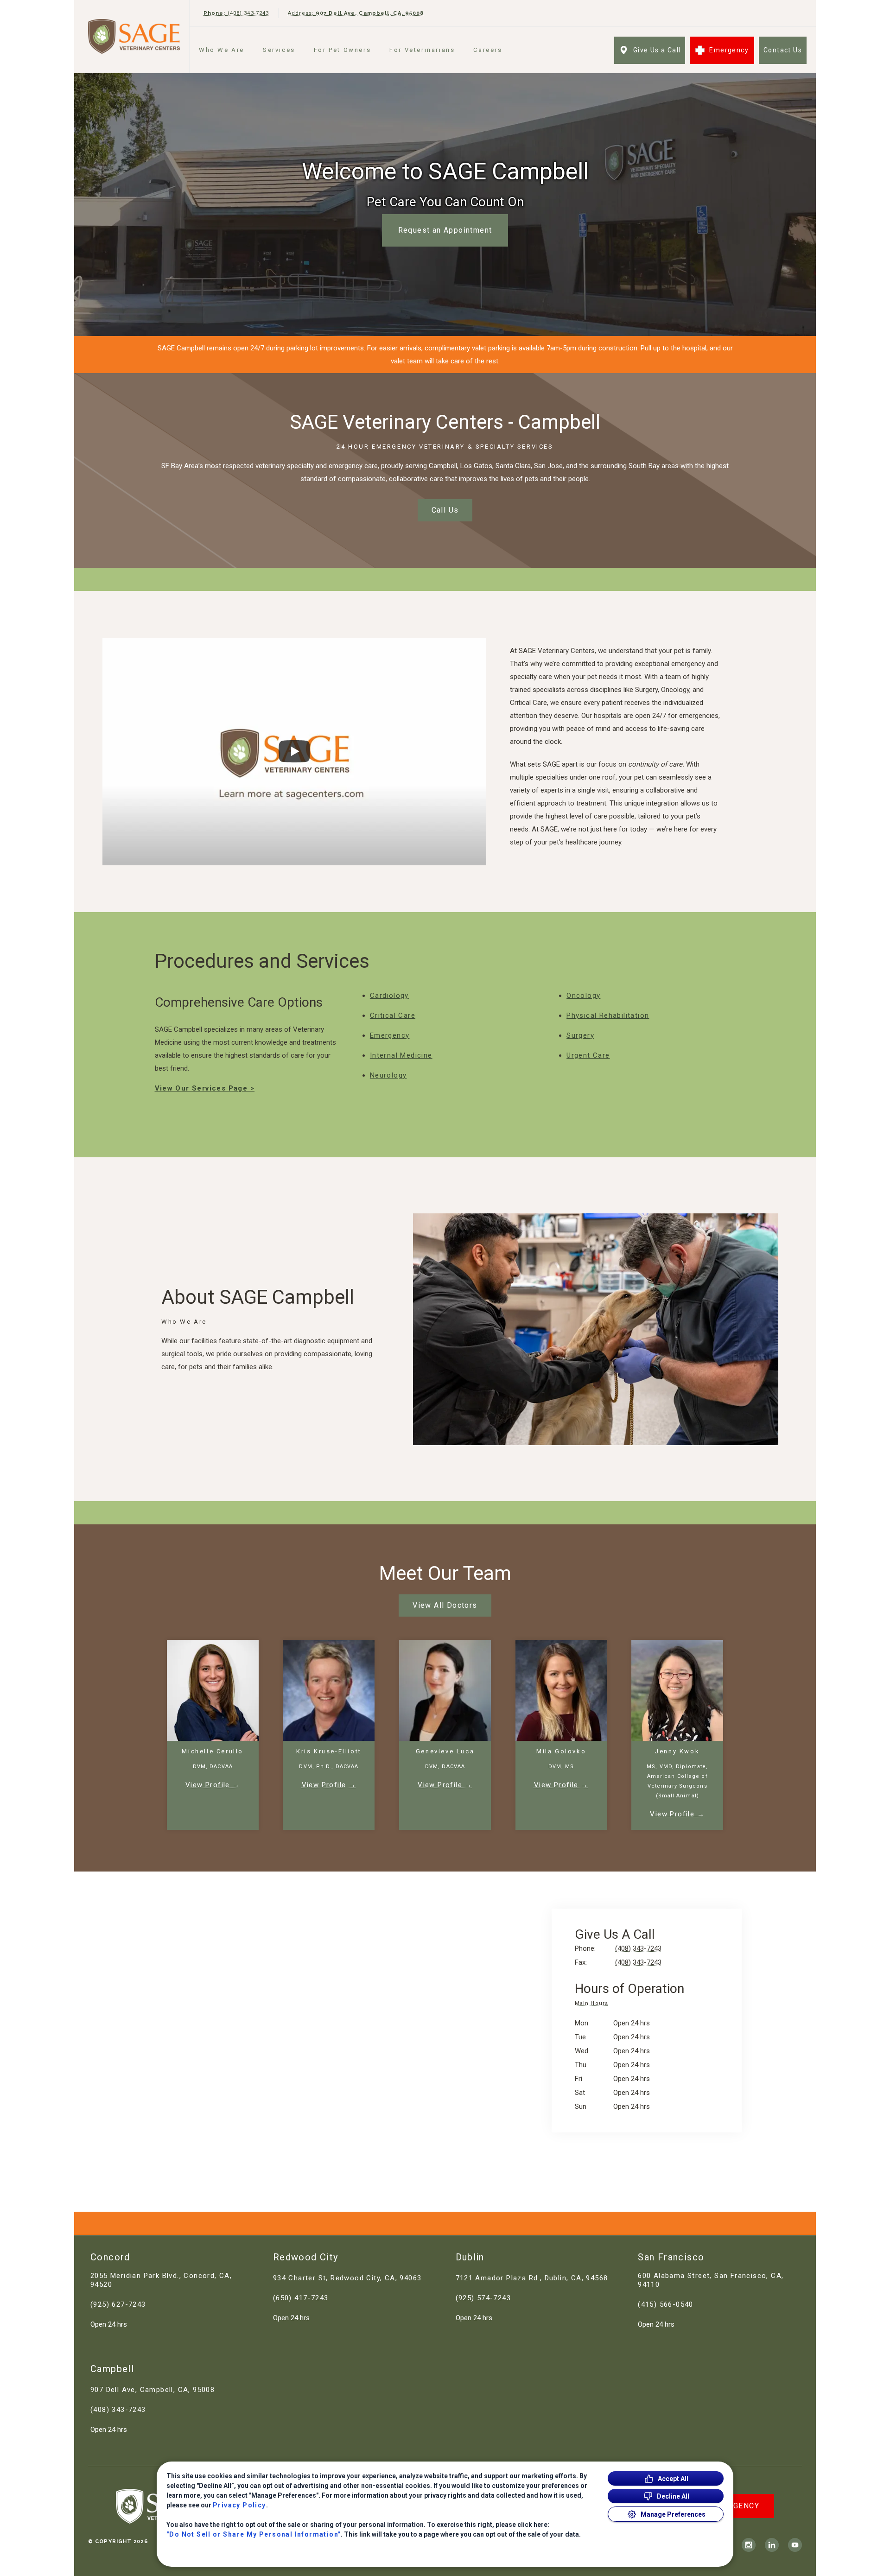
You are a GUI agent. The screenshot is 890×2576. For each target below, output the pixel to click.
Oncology (583, 996)
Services (279, 50)
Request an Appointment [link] (445, 230)
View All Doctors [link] (445, 1605)
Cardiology (389, 996)
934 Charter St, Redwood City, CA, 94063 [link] (347, 2278)
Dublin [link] (470, 2257)
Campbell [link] (112, 2369)
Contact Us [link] (783, 50)
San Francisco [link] (671, 2257)
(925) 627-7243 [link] (118, 2304)
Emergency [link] (729, 50)
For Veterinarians (422, 50)
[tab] (594, 2005)
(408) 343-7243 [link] (118, 2410)
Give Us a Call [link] (657, 50)
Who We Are (222, 50)
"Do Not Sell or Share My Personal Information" (254, 2534)
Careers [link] (488, 50)
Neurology (388, 1075)
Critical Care (393, 1015)
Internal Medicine (401, 1055)
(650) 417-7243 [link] (301, 2298)
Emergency (390, 1035)
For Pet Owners (342, 50)
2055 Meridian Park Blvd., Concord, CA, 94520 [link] (161, 2280)
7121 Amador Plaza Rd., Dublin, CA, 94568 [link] (532, 2278)
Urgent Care (588, 1055)
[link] (134, 36)
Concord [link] (110, 2257)
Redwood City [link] (306, 2257)
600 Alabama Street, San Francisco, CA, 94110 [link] (711, 2280)
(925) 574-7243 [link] (483, 2298)
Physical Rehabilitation (608, 1015)
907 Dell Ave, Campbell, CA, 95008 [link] (153, 2390)
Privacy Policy (239, 2505)
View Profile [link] (208, 1785)
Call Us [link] (445, 510)
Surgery (580, 1035)
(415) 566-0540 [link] (666, 2304)
